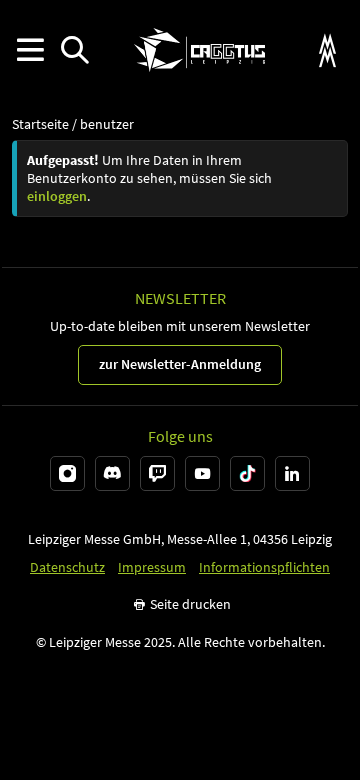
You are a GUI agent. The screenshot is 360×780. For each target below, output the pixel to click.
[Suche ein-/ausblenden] (74, 50)
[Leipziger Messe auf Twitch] (157, 473)
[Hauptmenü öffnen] (29, 50)
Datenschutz (67, 567)
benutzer (107, 124)
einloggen (57, 196)
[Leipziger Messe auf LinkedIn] (292, 473)
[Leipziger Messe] (327, 50)
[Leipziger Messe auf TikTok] (247, 473)
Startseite (40, 124)
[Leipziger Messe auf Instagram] (67, 473)
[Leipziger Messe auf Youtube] (202, 473)
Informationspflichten (264, 567)
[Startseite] (199, 50)
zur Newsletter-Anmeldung (180, 364)
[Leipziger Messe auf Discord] (112, 473)
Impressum (152, 567)
